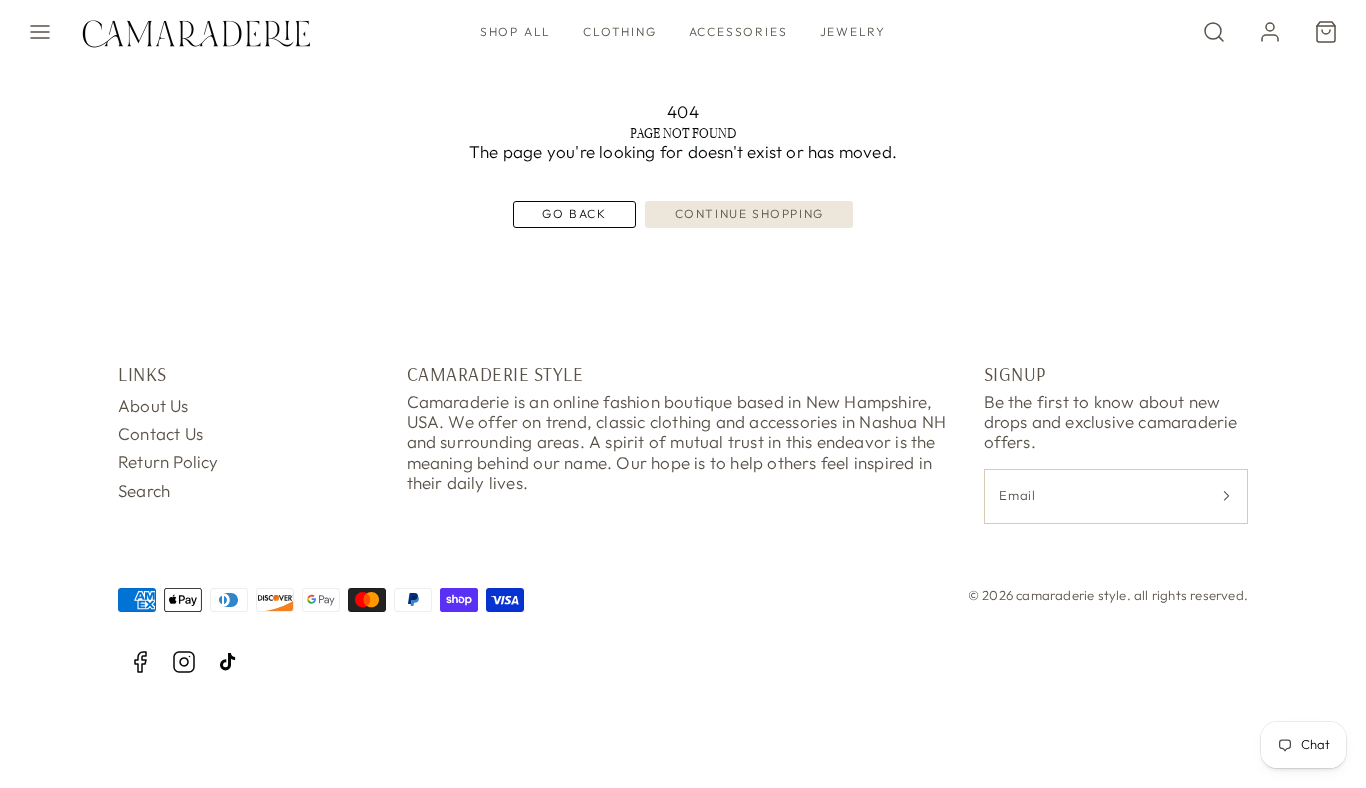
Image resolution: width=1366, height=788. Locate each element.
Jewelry (853, 31)
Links (142, 374)
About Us (153, 405)
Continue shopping (749, 213)
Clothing (619, 31)
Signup (1015, 374)
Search (144, 490)
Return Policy (168, 461)
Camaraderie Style (495, 374)
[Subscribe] (1226, 496)
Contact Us (160, 433)
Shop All (515, 31)
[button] (40, 32)
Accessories (738, 31)
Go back (574, 213)
